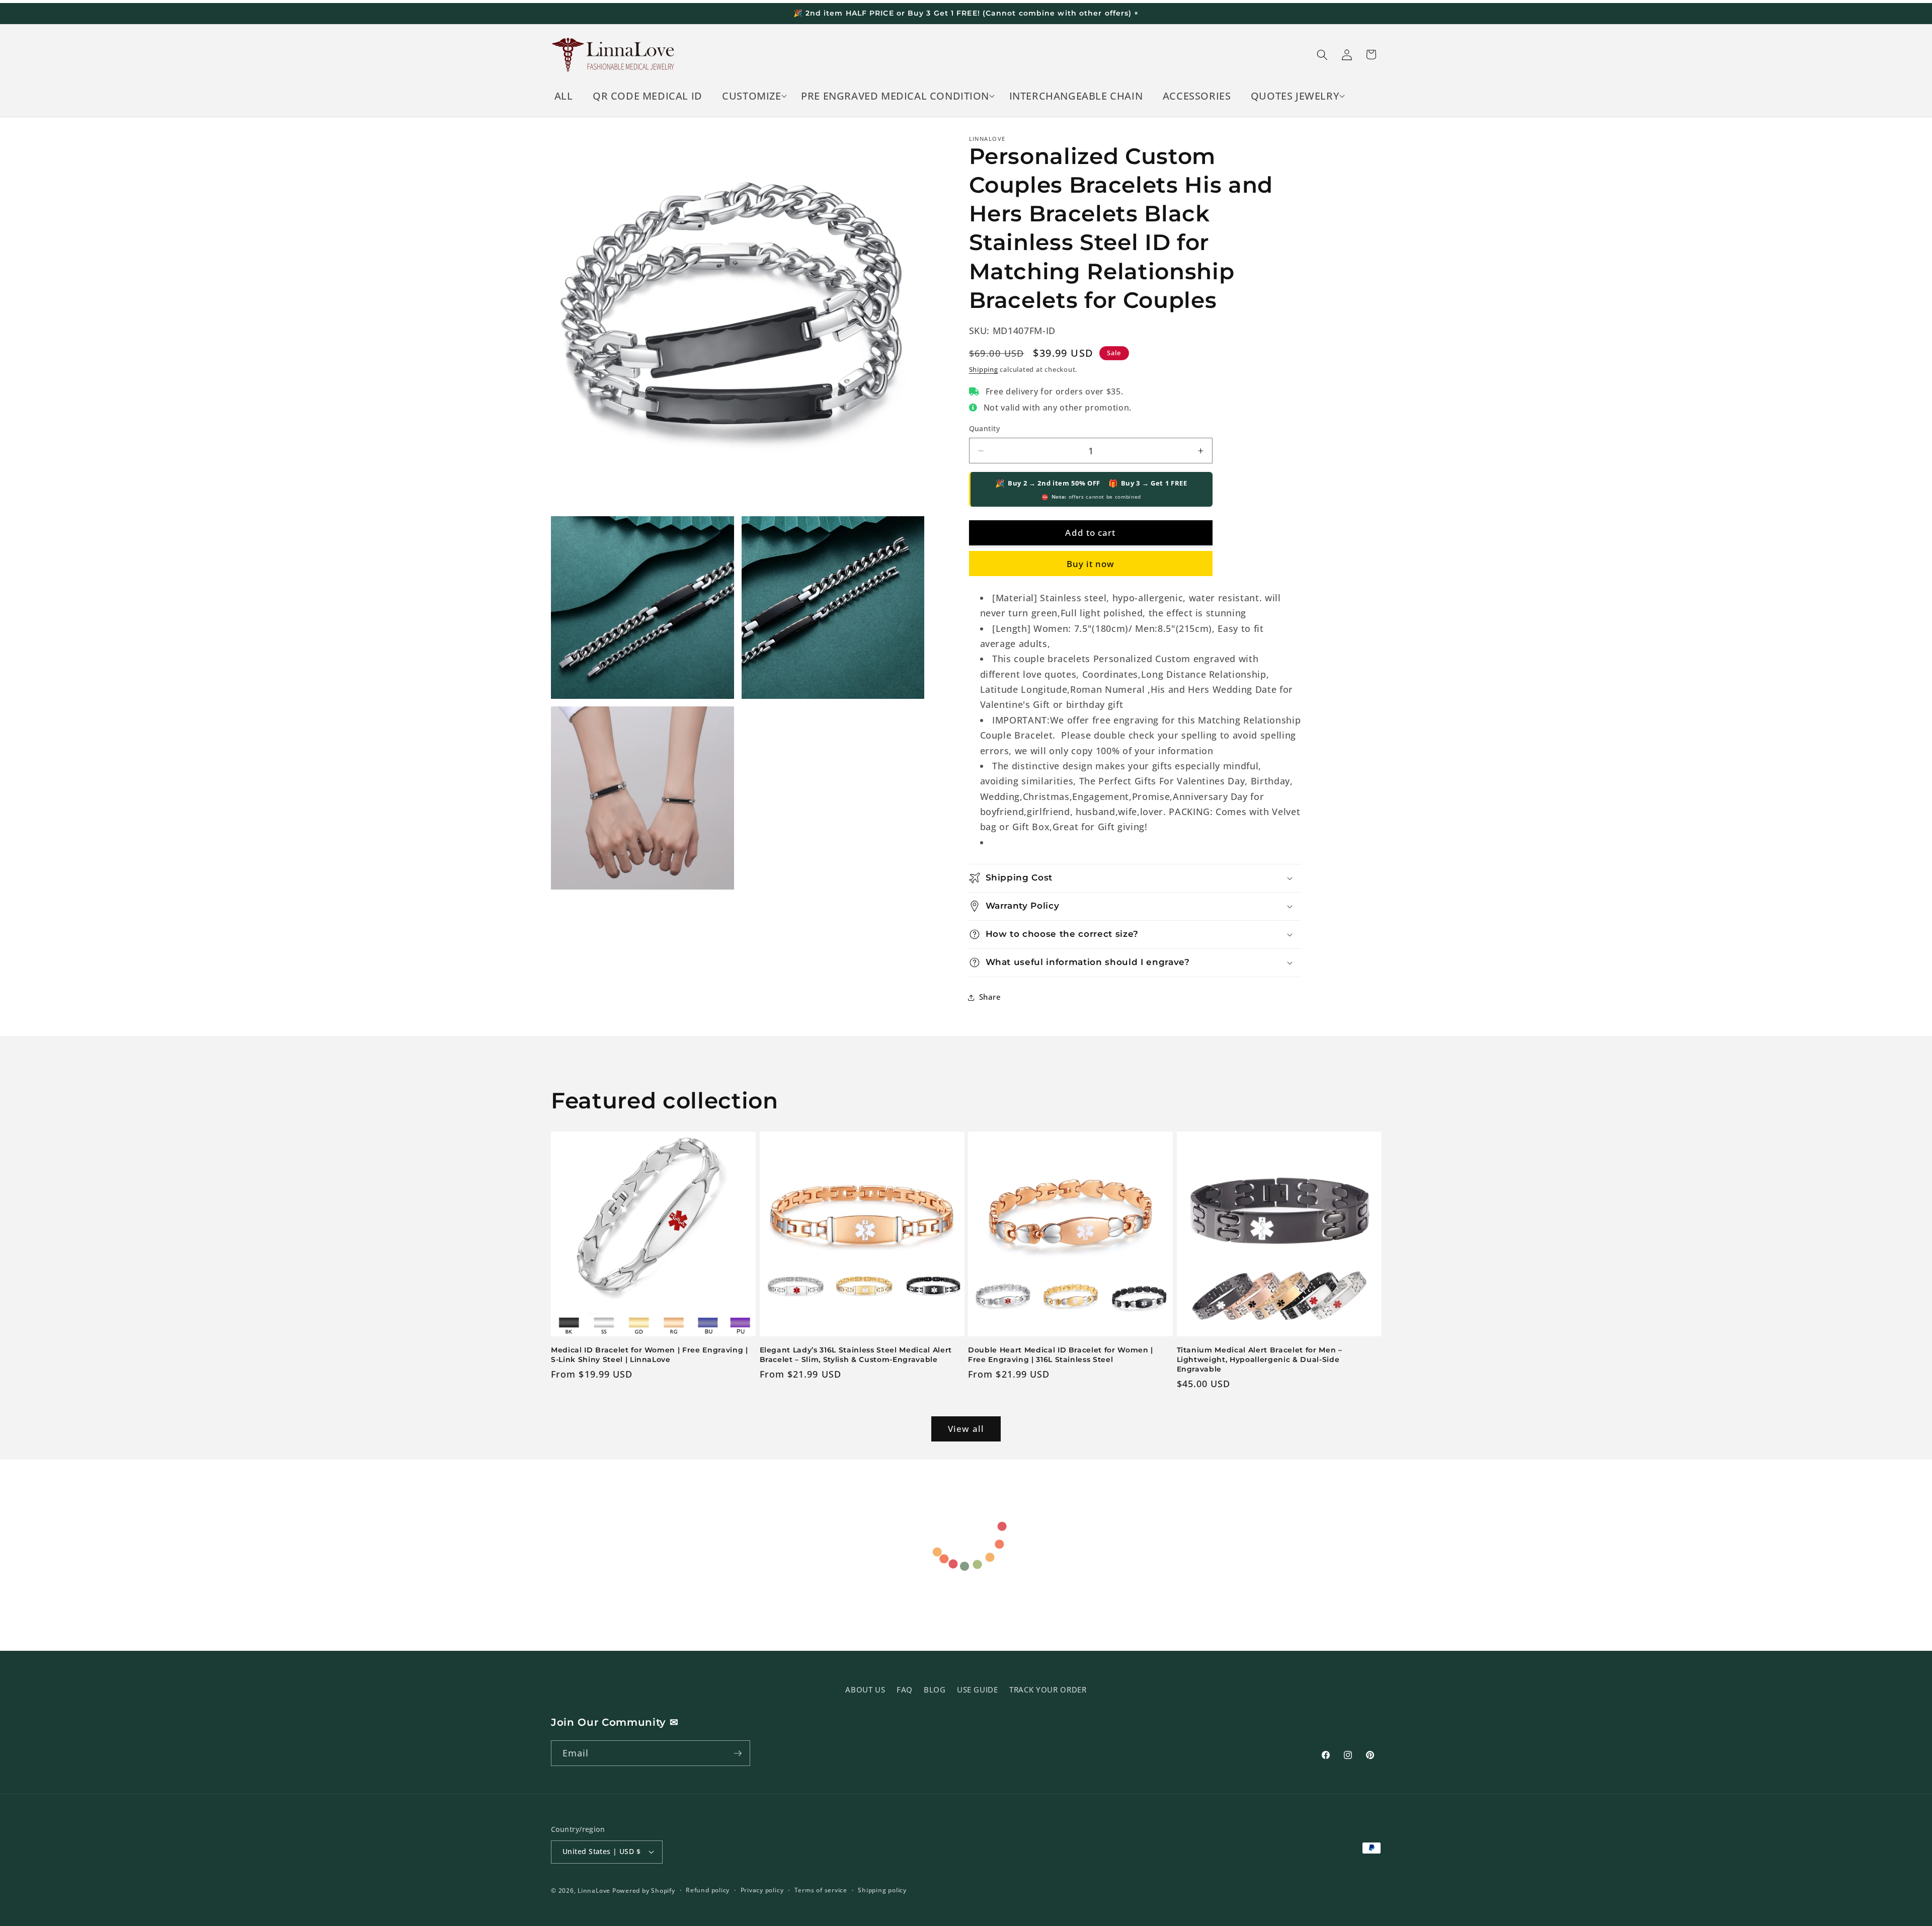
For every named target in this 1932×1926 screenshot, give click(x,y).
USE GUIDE (978, 1690)
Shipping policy (882, 1890)
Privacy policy (762, 1890)
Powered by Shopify (644, 1891)
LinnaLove (595, 1891)
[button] (752, 96)
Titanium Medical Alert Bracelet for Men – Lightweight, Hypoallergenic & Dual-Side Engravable (1260, 1359)
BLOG (935, 1690)
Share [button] (990, 997)
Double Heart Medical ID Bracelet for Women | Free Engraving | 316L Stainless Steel (1061, 1355)
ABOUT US (865, 1690)
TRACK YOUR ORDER (1048, 1690)
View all (966, 1429)
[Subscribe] (738, 1753)
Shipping (984, 369)
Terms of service (821, 1890)
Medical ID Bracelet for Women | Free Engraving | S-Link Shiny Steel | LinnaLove (650, 1355)
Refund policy (708, 1890)
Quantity (985, 428)
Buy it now (1091, 564)
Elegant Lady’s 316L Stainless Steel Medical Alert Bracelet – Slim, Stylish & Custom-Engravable (856, 1355)
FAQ (905, 1690)
